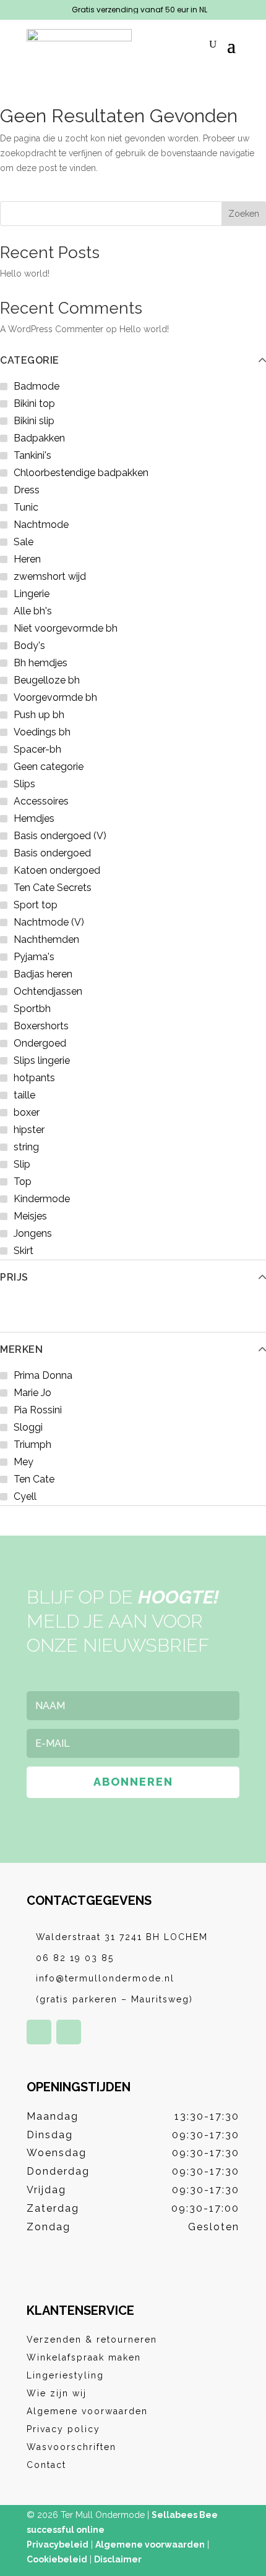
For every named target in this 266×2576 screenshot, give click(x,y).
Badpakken (39, 438)
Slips (24, 784)
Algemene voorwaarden (87, 2411)
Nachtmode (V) (49, 922)
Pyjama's (34, 957)
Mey (24, 1462)
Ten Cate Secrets (53, 888)
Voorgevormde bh (55, 697)
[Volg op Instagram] (69, 2032)
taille (24, 1095)
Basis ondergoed (52, 853)
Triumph (32, 1445)
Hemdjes (34, 818)
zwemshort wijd (50, 576)
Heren (27, 559)
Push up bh (39, 715)
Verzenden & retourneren (92, 2340)
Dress (27, 490)
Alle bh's (33, 611)
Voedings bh (42, 732)
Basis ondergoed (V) (60, 836)
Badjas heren (43, 974)
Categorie (30, 361)
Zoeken (244, 214)
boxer (27, 1112)
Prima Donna (43, 1375)
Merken (21, 1350)
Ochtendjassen (48, 991)
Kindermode (42, 1199)
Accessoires (41, 801)
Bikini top (34, 404)
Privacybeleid (58, 2545)
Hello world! (25, 274)
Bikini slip (34, 421)
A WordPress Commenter (52, 329)
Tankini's (32, 455)
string (26, 1147)
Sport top (36, 905)
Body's (29, 646)
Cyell (25, 1496)
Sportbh (32, 1009)
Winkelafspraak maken (84, 2357)
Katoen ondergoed (57, 870)
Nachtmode (41, 525)
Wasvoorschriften (71, 2447)
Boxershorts (41, 1026)
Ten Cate (34, 1479)
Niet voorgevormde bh (66, 628)
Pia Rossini (38, 1410)
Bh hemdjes (41, 663)
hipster (29, 1130)
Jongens (33, 1233)
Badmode (36, 386)
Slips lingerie (42, 1060)
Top (23, 1181)
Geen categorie (49, 767)
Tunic (26, 507)
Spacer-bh (37, 749)
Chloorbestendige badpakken (81, 473)
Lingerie (32, 594)
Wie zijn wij (57, 2393)
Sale (24, 542)
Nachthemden (46, 939)
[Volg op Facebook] (39, 2032)
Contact (46, 2465)
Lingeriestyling (65, 2375)
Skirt (24, 1251)
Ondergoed (40, 1043)
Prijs (14, 1278)
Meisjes (30, 1216)
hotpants (34, 1078)
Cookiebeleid (57, 2559)
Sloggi (28, 1427)
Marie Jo (32, 1393)
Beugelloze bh (47, 680)
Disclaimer (118, 2559)
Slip (22, 1164)
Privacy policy (63, 2429)
